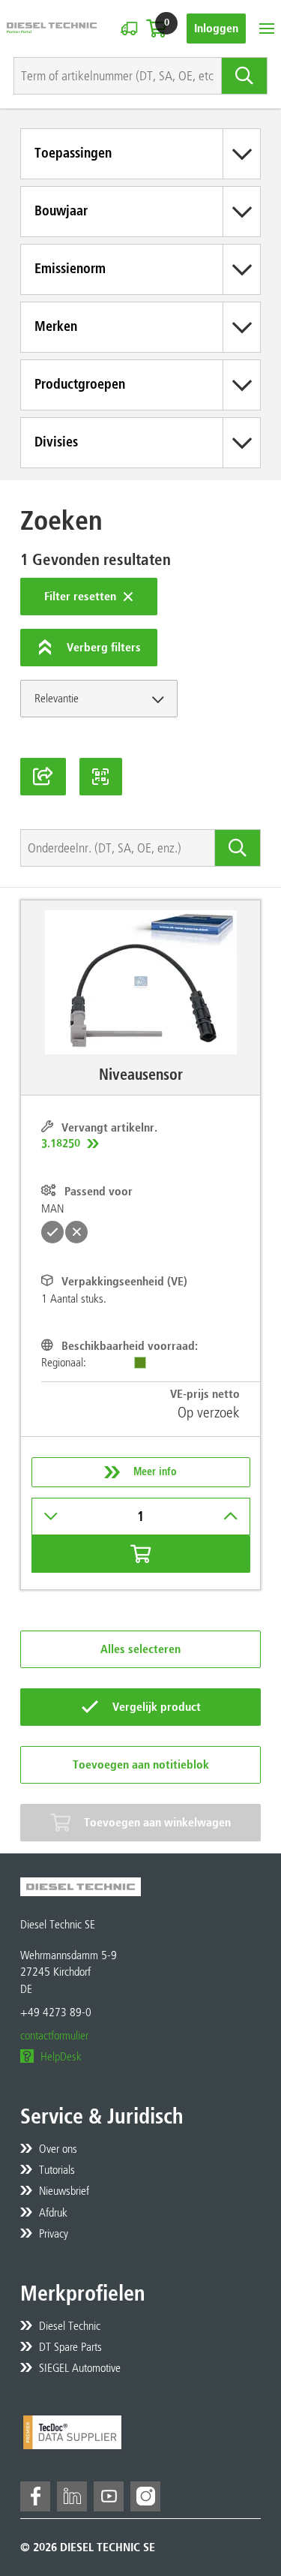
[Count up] (231, 1516)
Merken (56, 326)
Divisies (56, 442)
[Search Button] (245, 76)
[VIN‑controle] (129, 29)
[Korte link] (43, 777)
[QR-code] (101, 777)
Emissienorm (70, 269)
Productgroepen (80, 384)
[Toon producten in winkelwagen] (156, 29)
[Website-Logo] (52, 28)
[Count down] (51, 1516)
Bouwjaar (61, 211)
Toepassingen (73, 153)
